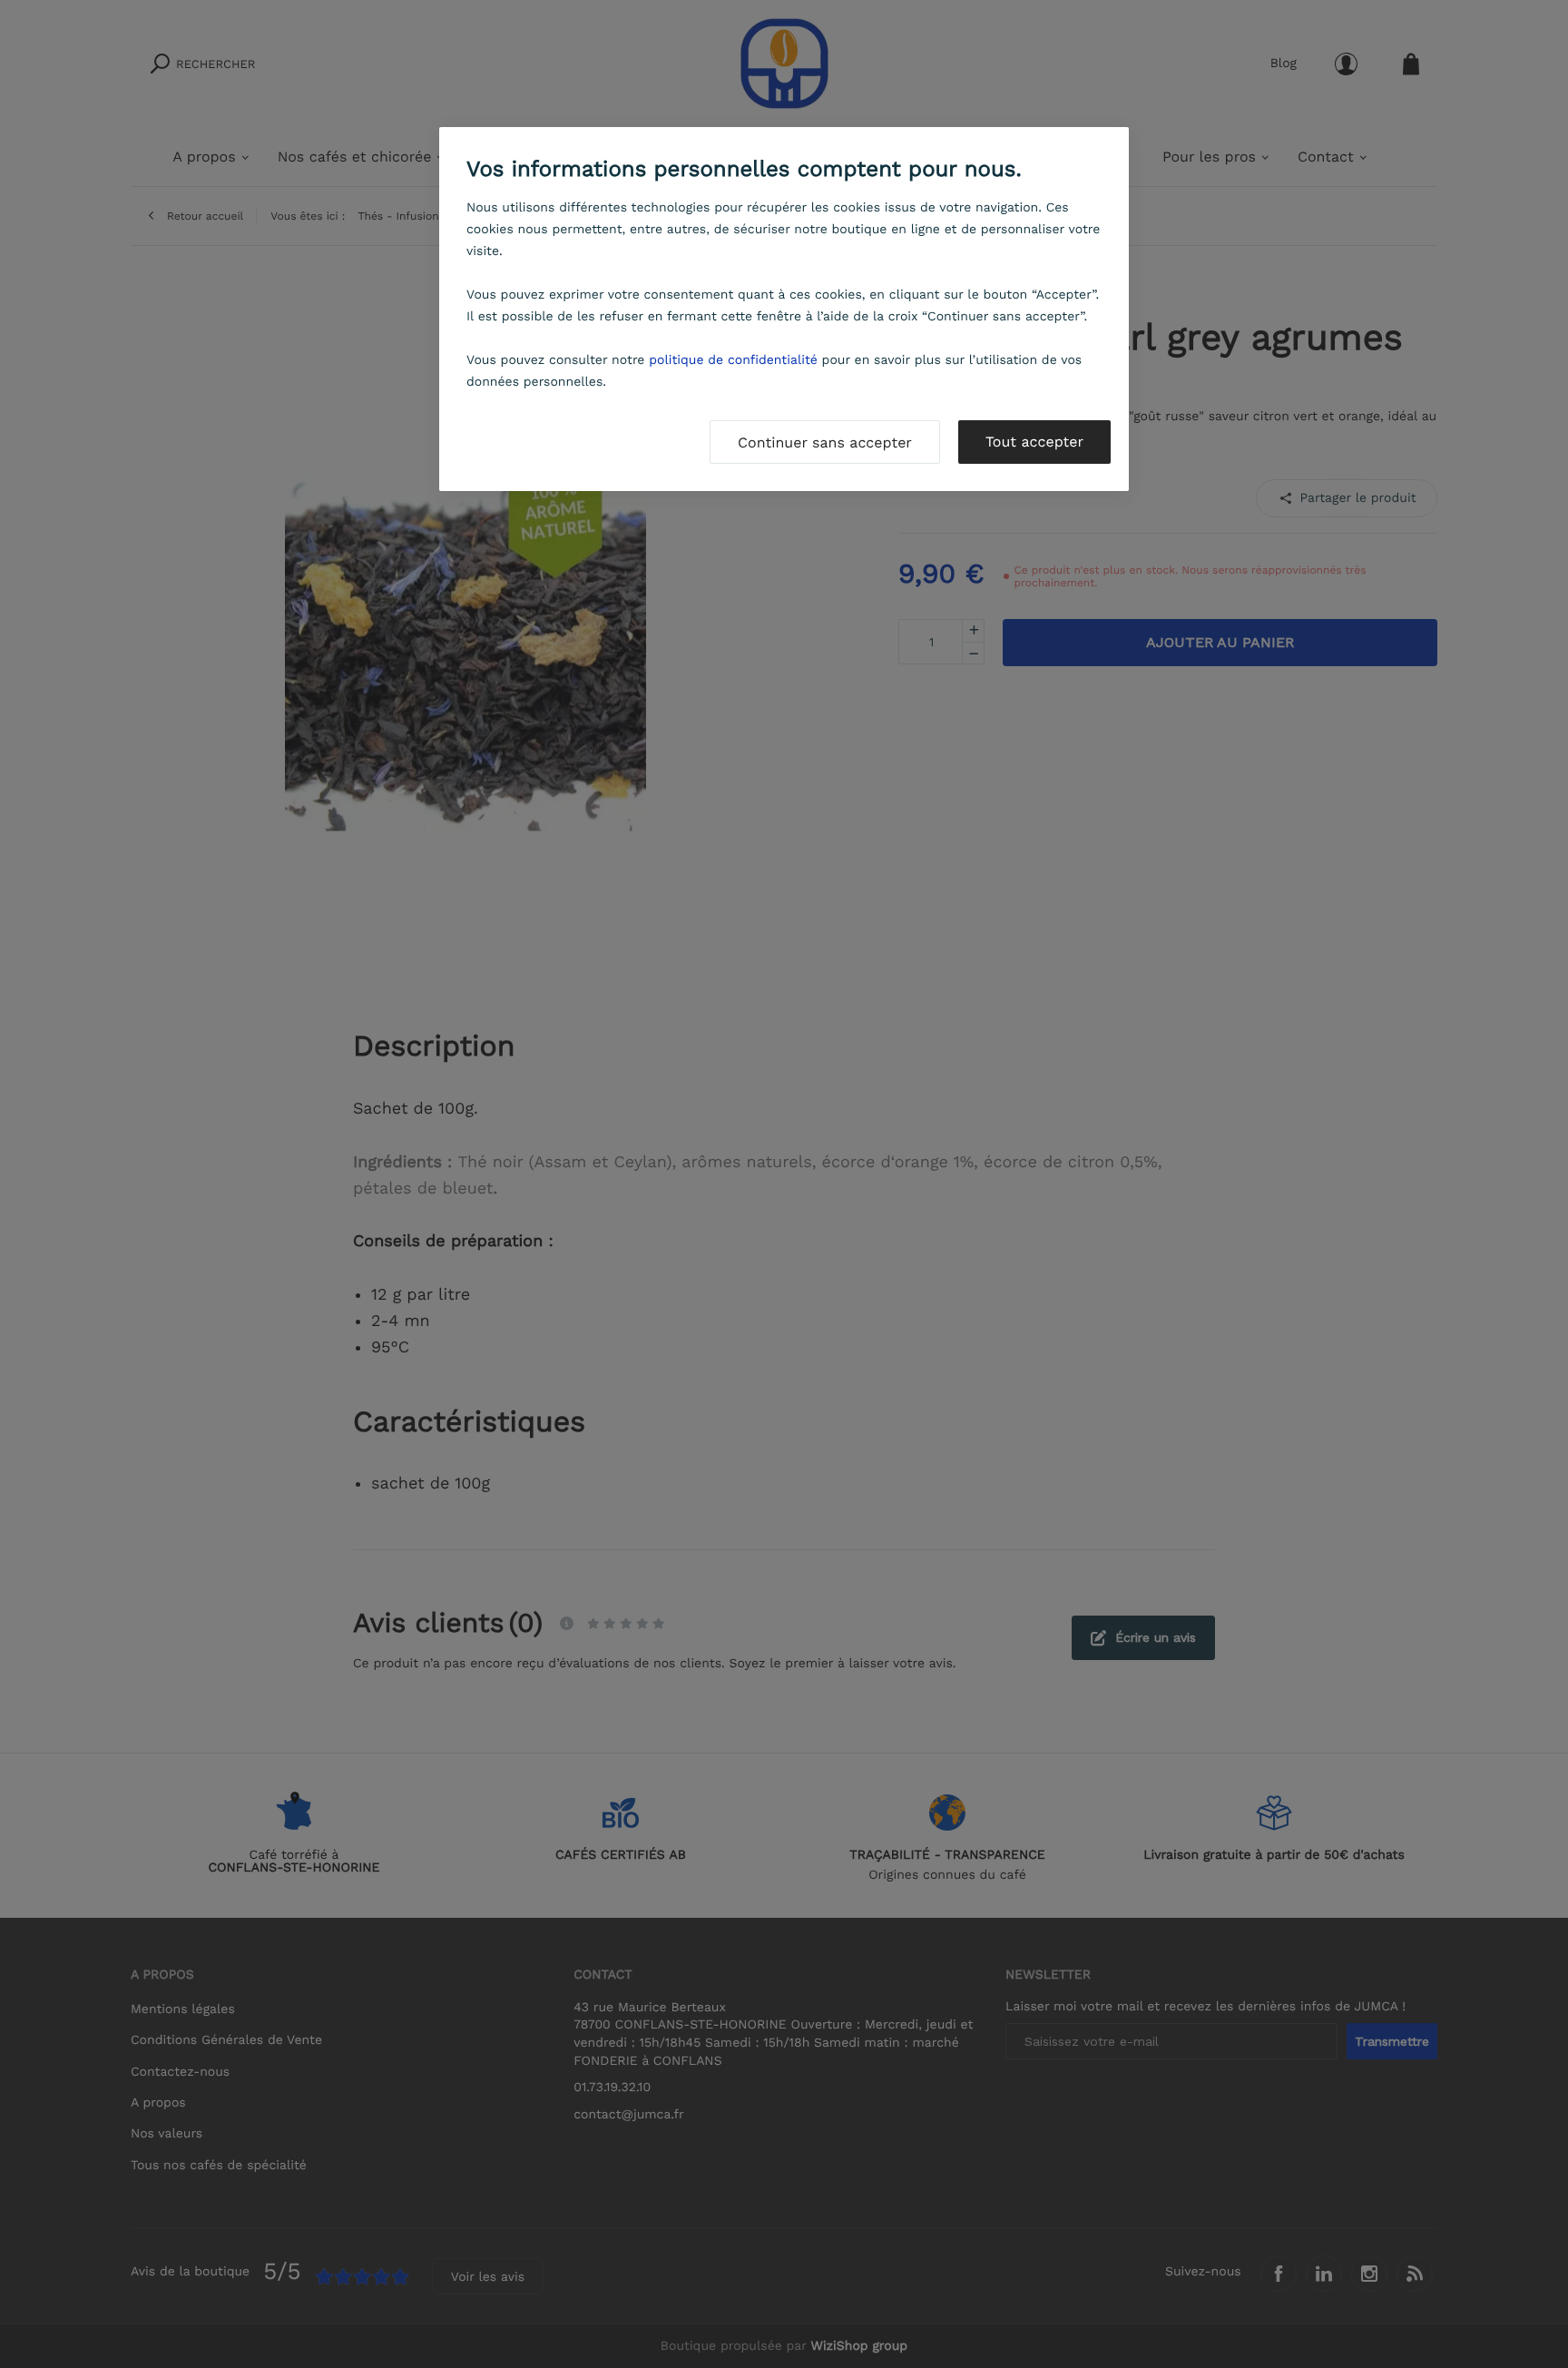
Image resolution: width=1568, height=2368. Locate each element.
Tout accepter (1034, 442)
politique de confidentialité (733, 360)
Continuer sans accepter (825, 442)
